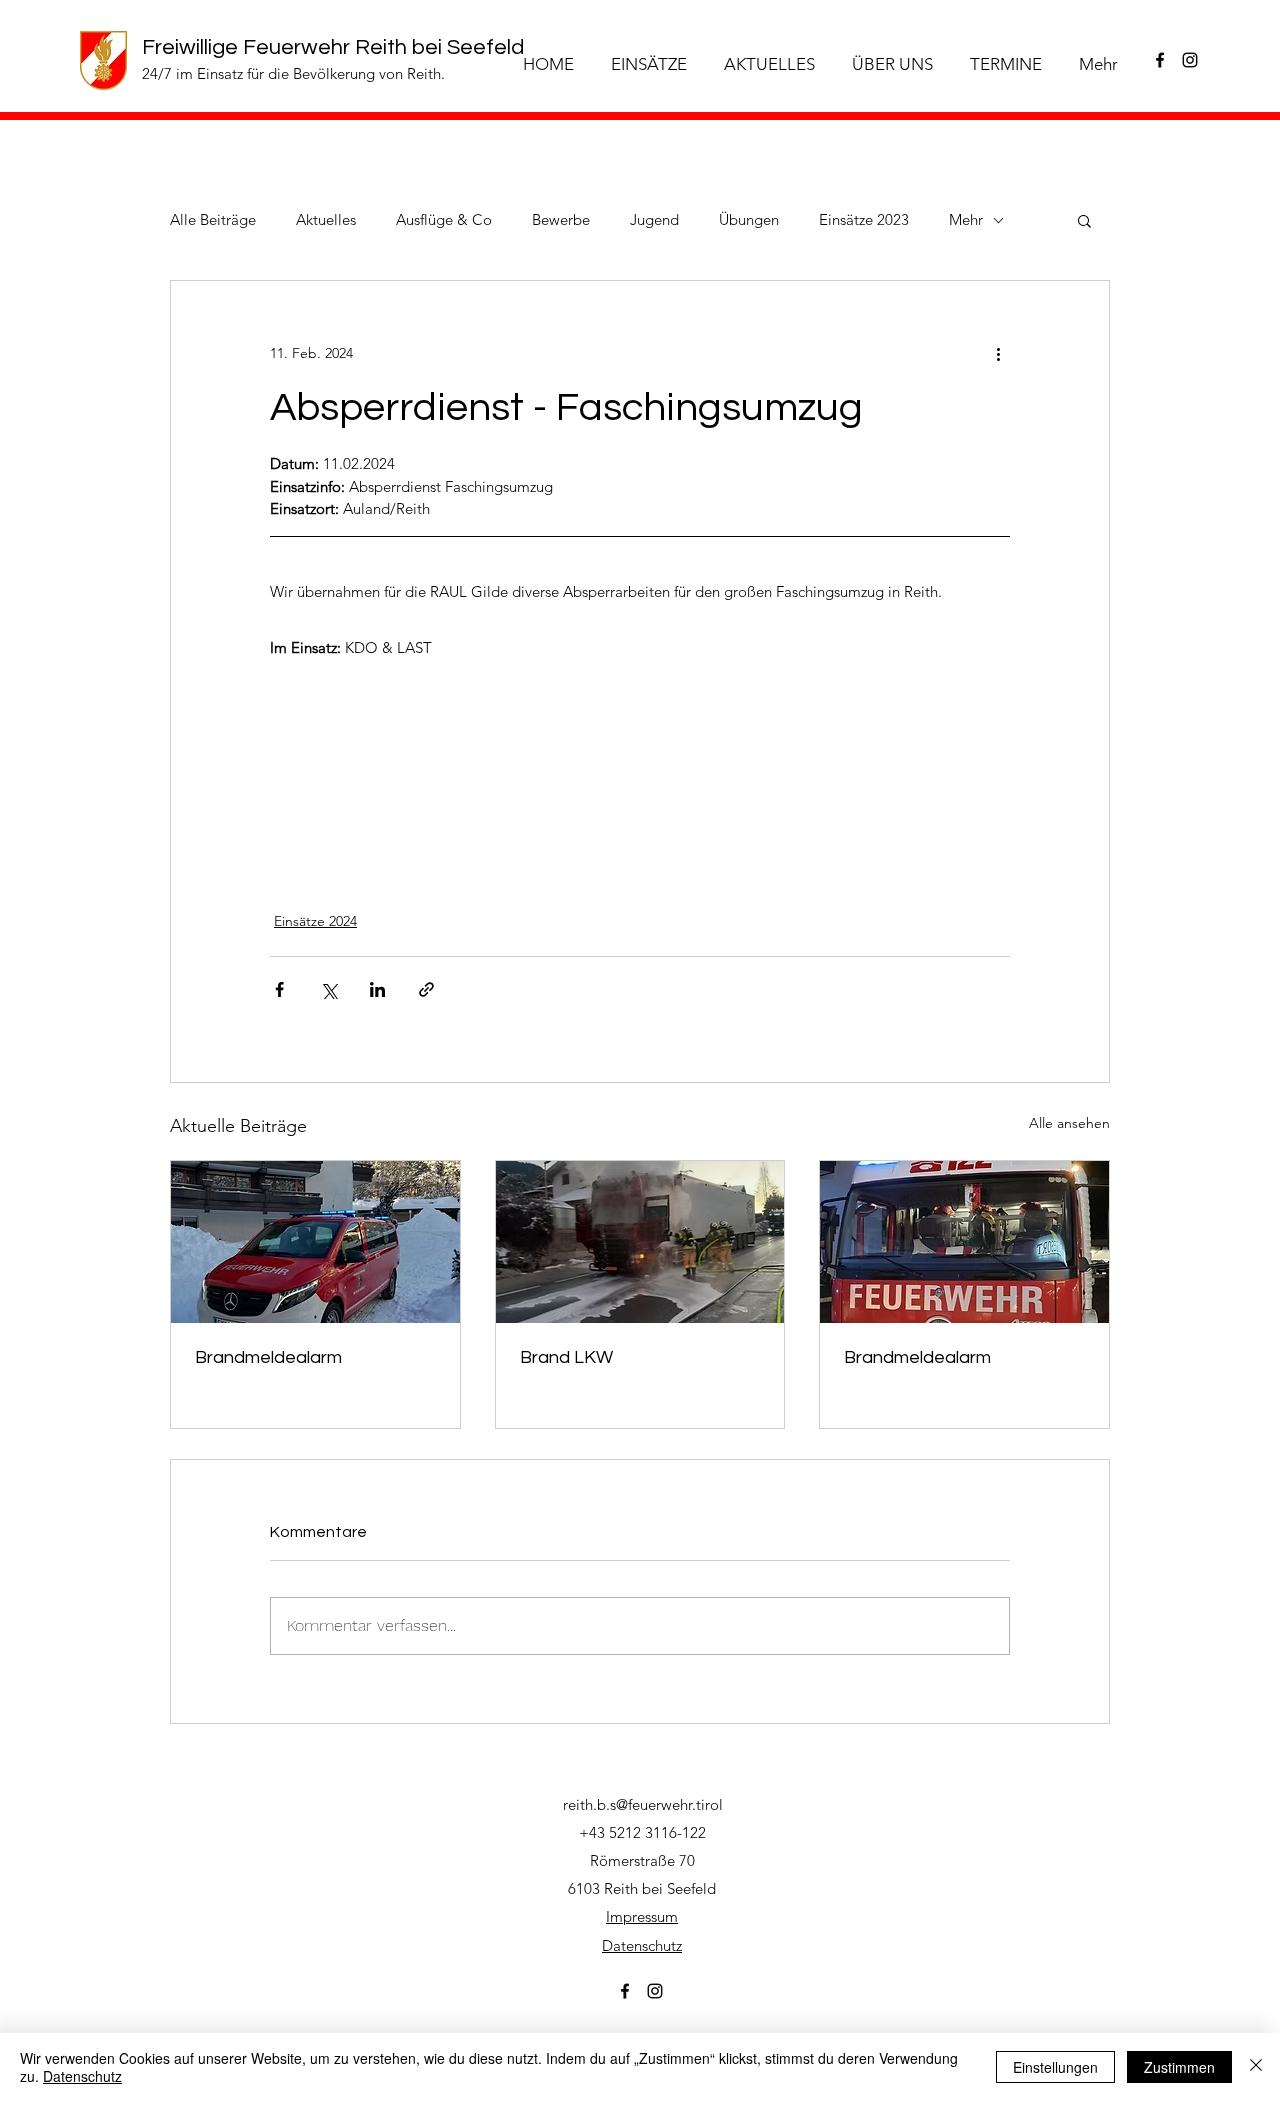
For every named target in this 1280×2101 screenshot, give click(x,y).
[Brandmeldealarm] (315, 1242)
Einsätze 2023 (864, 219)
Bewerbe (561, 219)
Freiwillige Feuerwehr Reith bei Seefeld (333, 47)
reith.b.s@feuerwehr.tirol (643, 1804)
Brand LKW (566, 1357)
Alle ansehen (1069, 1123)
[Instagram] (1190, 60)
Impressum (642, 1916)
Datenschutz (642, 1945)
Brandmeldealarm (268, 1357)
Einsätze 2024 (315, 921)
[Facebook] (1160, 60)
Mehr (966, 219)
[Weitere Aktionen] (998, 353)
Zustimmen (1179, 2067)
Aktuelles (326, 219)
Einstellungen (1055, 2067)
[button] (1084, 220)
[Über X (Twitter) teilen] (328, 989)
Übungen (749, 219)
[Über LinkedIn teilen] (377, 989)
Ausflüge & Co (444, 219)
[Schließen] (1256, 2067)
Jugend (654, 219)
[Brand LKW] (640, 1242)
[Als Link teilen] (426, 989)
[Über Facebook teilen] (279, 989)
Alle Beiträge (213, 219)
